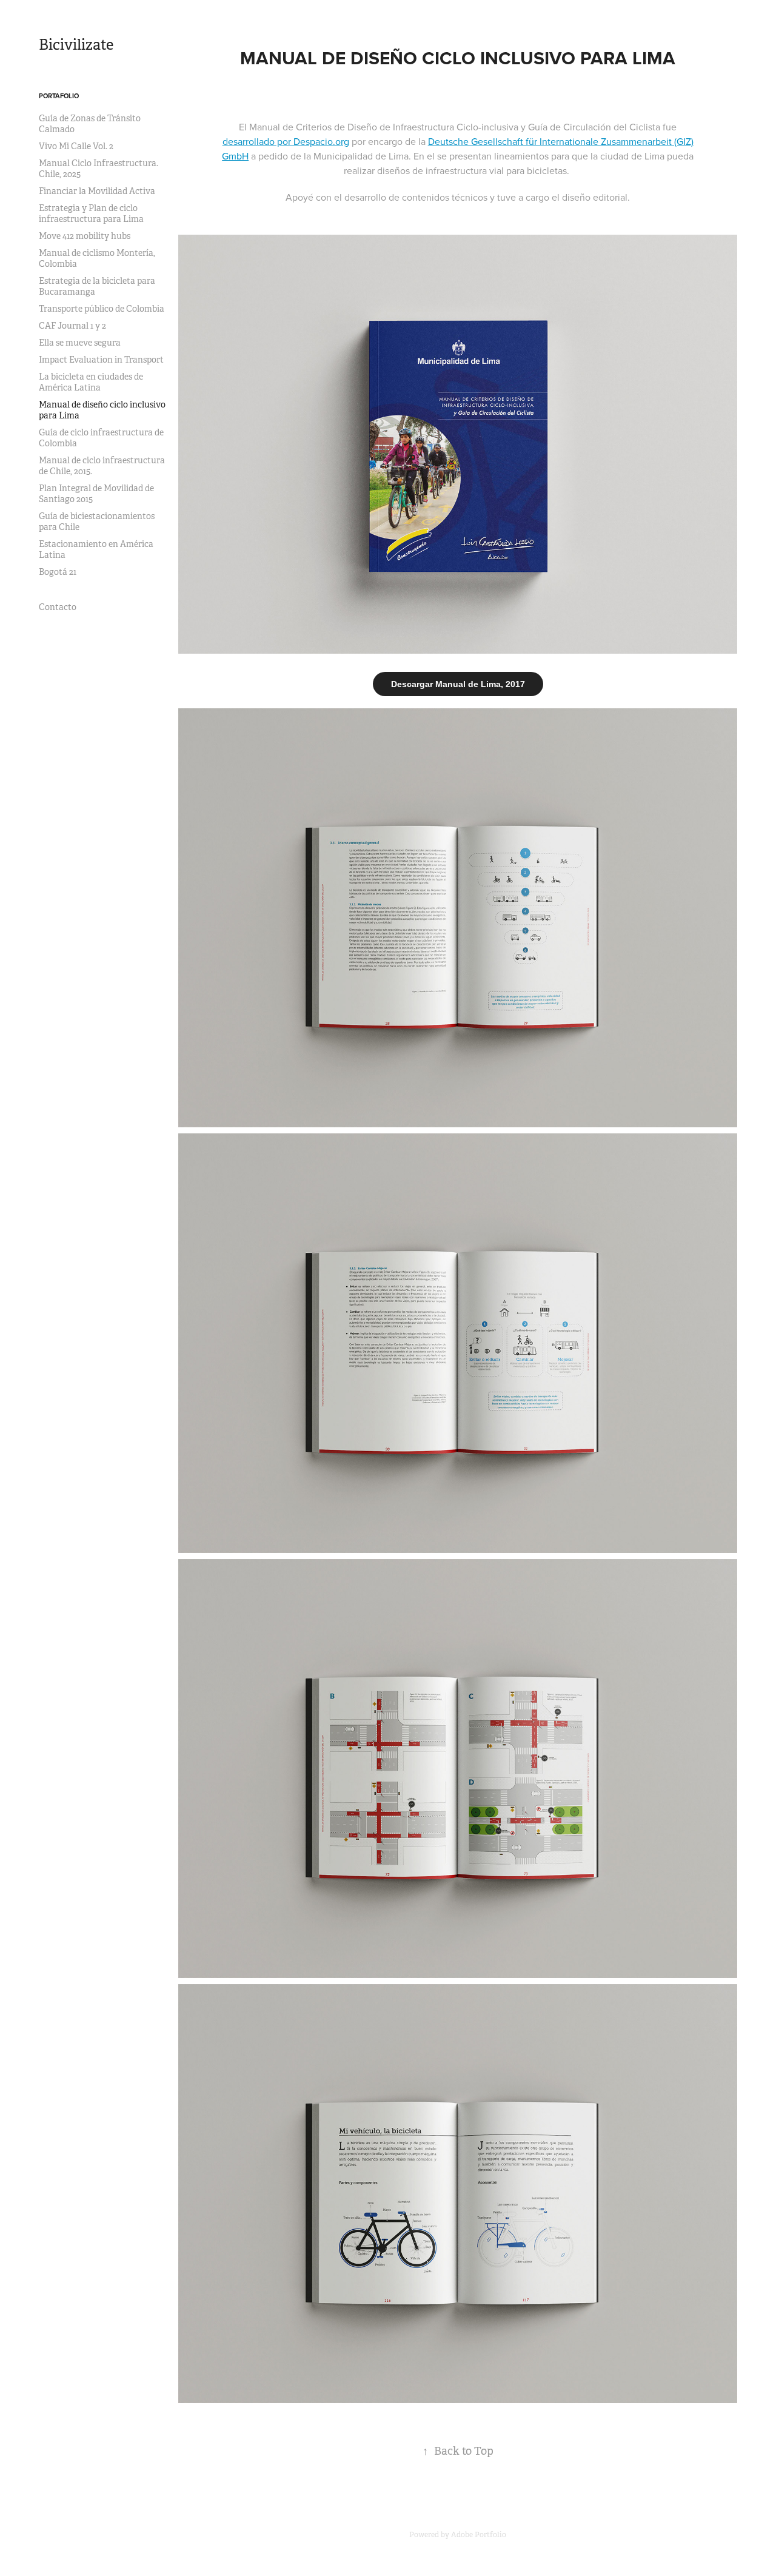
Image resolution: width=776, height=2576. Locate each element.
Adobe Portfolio (479, 2535)
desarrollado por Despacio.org (286, 141)
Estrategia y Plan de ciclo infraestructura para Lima (91, 213)
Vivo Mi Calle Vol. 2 (76, 146)
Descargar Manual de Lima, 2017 (458, 684)
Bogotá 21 (58, 572)
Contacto (58, 607)
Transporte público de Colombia (102, 309)
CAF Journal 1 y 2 (72, 326)
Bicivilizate (76, 45)
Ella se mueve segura (80, 343)
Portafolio (59, 96)
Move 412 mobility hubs (85, 236)
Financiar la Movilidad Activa (97, 191)
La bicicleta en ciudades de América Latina (91, 382)
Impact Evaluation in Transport (101, 360)
